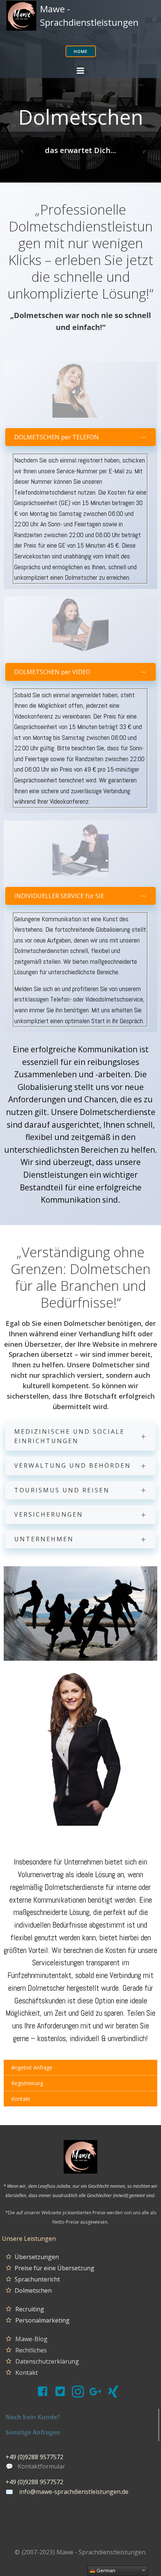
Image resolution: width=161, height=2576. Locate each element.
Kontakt (21, 2099)
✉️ (9, 2492)
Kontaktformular (41, 2466)
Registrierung (27, 2083)
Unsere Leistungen (29, 2239)
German (105, 2570)
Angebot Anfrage (32, 2067)
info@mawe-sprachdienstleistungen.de (73, 2492)
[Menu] (80, 71)
